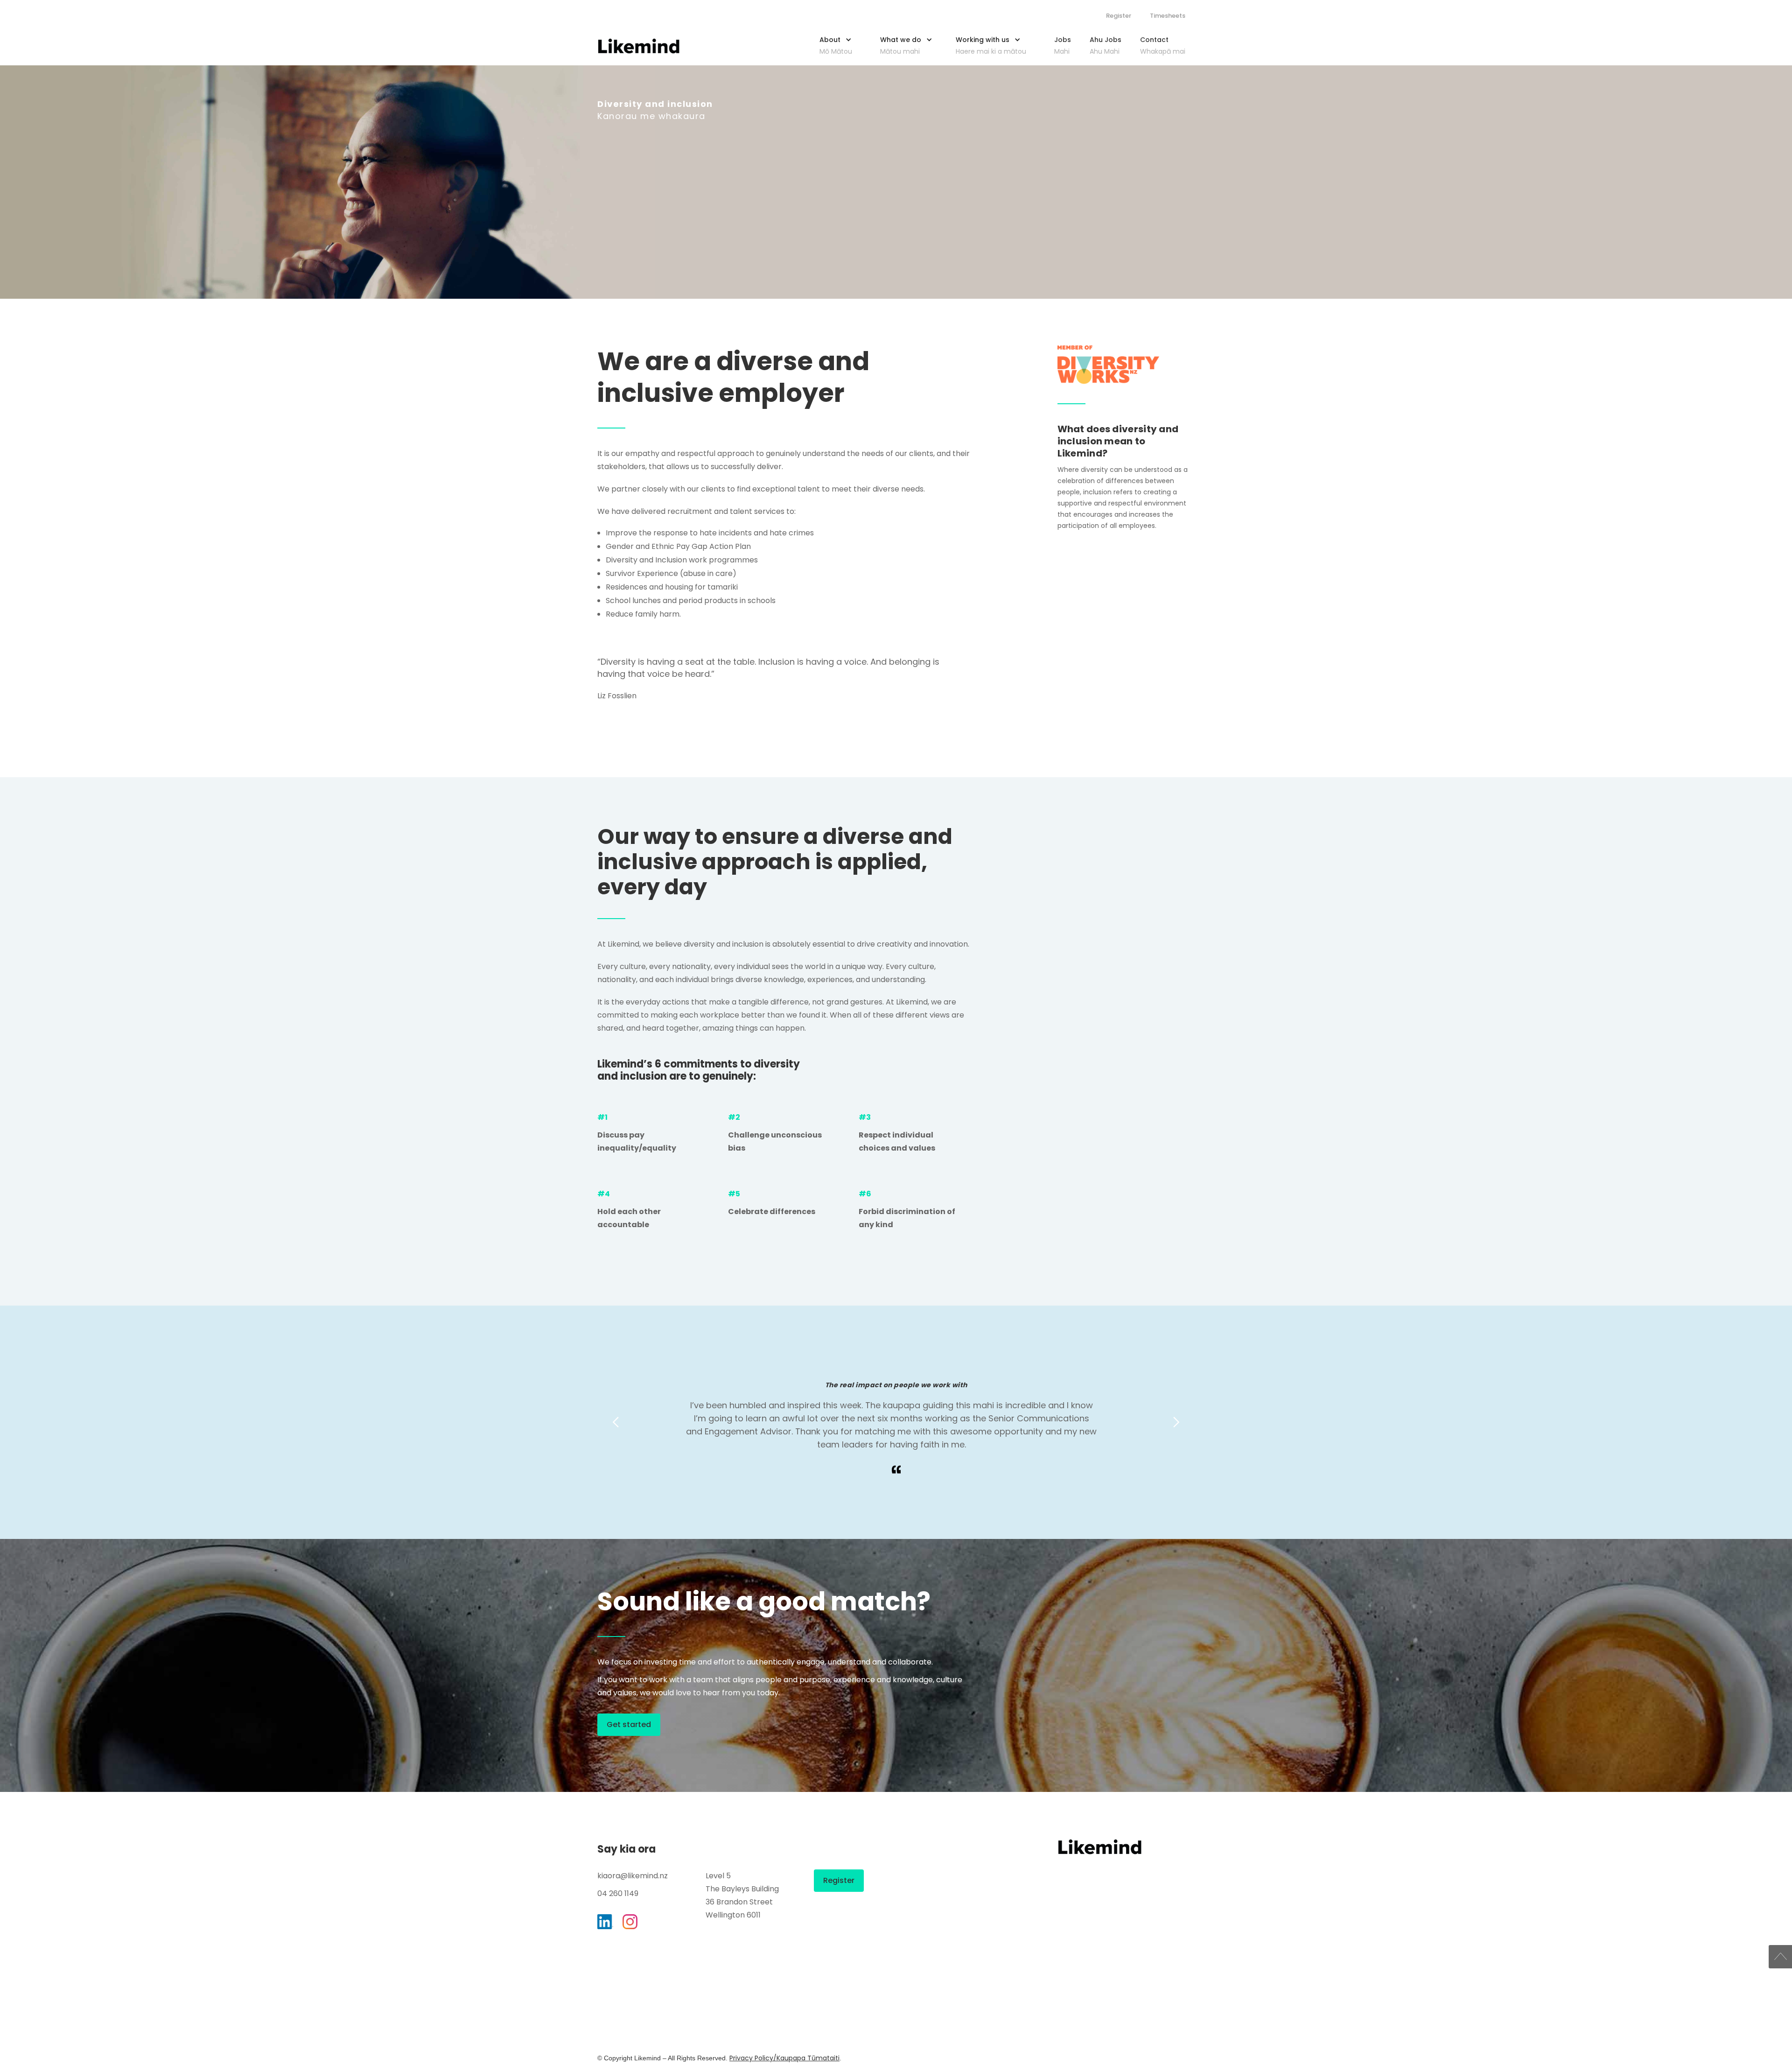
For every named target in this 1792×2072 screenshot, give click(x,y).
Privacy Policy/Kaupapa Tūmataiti (784, 2058)
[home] (639, 46)
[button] (840, 43)
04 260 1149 (618, 1893)
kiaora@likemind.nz (633, 1876)
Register (1119, 16)
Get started (629, 1724)
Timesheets (1168, 16)
